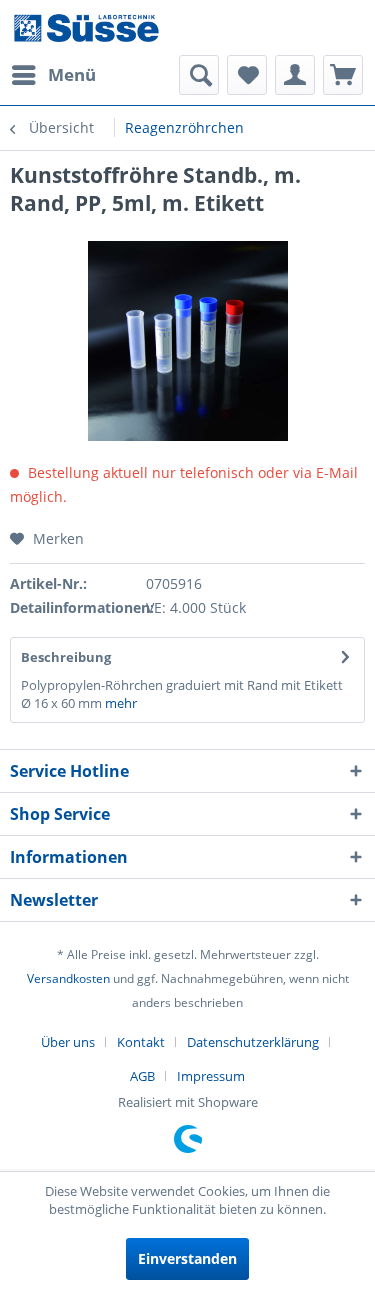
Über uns (68, 1042)
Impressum (211, 1076)
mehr (121, 703)
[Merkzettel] (247, 75)
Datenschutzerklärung (253, 1042)
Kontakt (141, 1042)
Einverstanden (187, 1258)
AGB (142, 1076)
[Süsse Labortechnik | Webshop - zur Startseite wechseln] (86, 27)
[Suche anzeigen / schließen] (199, 75)
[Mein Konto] (295, 75)
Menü (72, 74)
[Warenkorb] (343, 75)
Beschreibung (66, 657)
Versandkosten (68, 978)
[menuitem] (53, 75)
